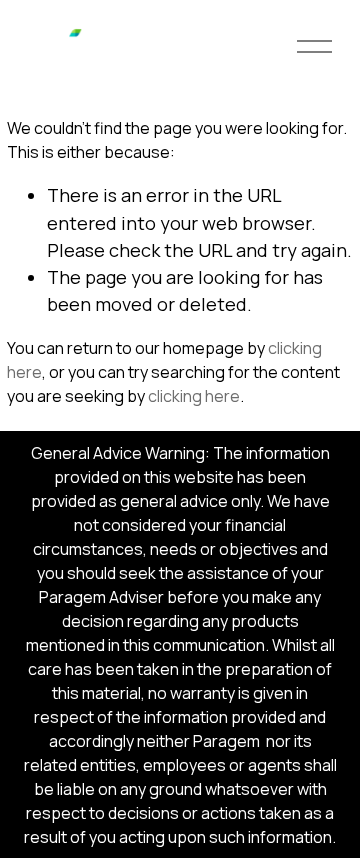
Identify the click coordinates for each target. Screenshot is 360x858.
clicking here (194, 396)
